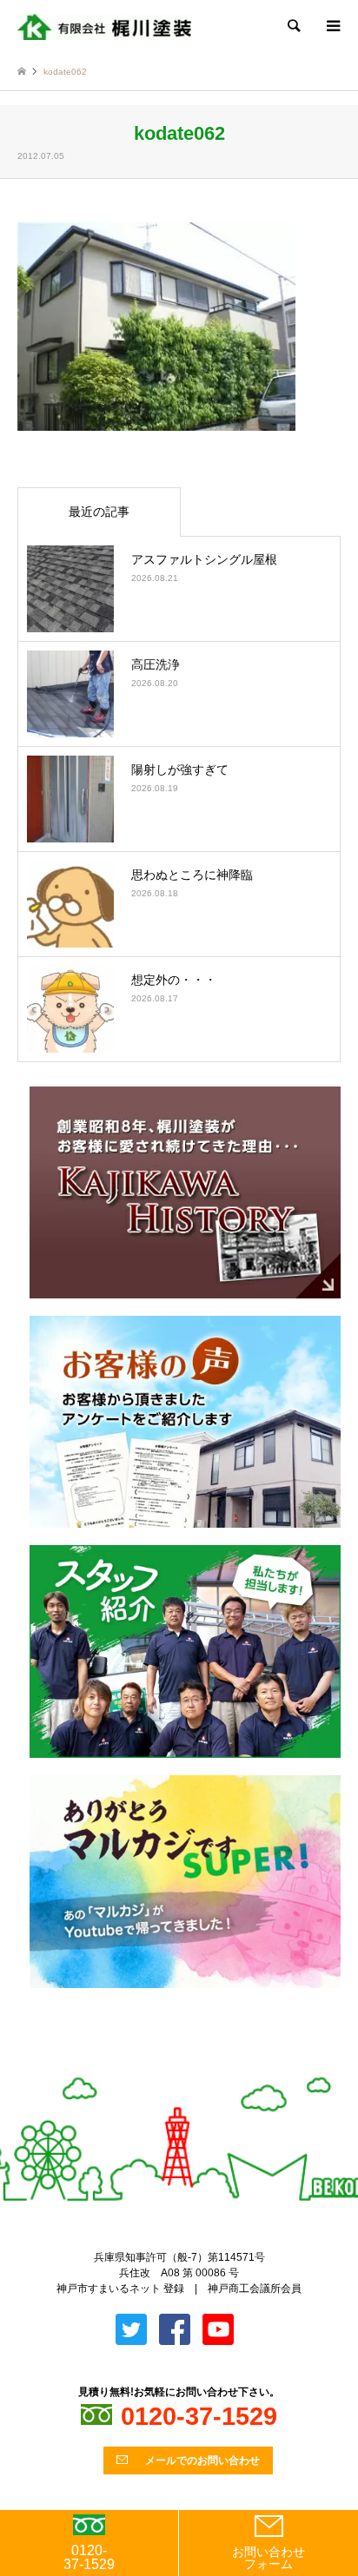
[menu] (332, 26)
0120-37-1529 (89, 2557)
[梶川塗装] (104, 26)
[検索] (293, 26)
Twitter (165, 2068)
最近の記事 (99, 512)
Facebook (194, 2068)
